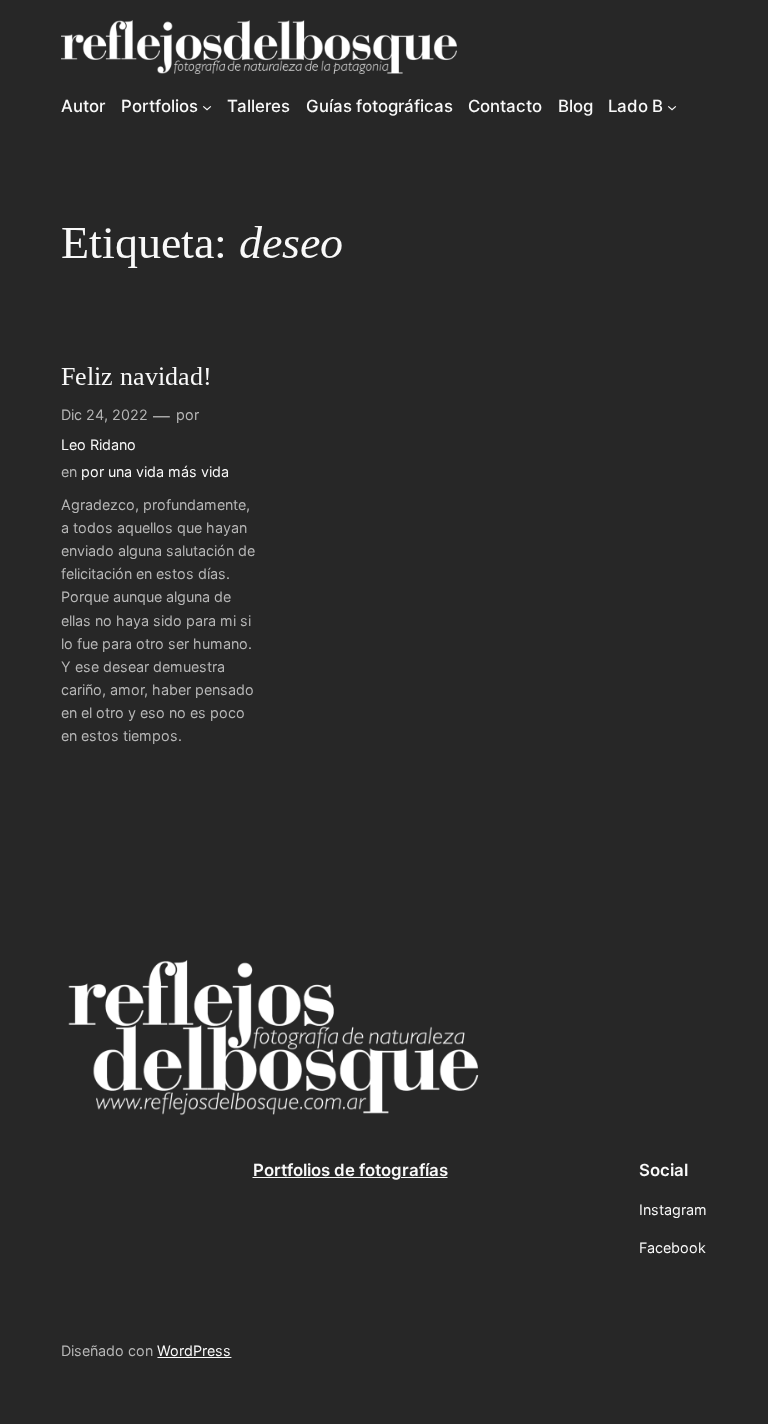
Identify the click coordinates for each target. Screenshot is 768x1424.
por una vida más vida (155, 471)
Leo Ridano (98, 444)
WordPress (194, 1350)
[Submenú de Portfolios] (207, 106)
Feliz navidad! (136, 376)
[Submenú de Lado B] (672, 106)
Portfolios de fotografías (350, 1170)
